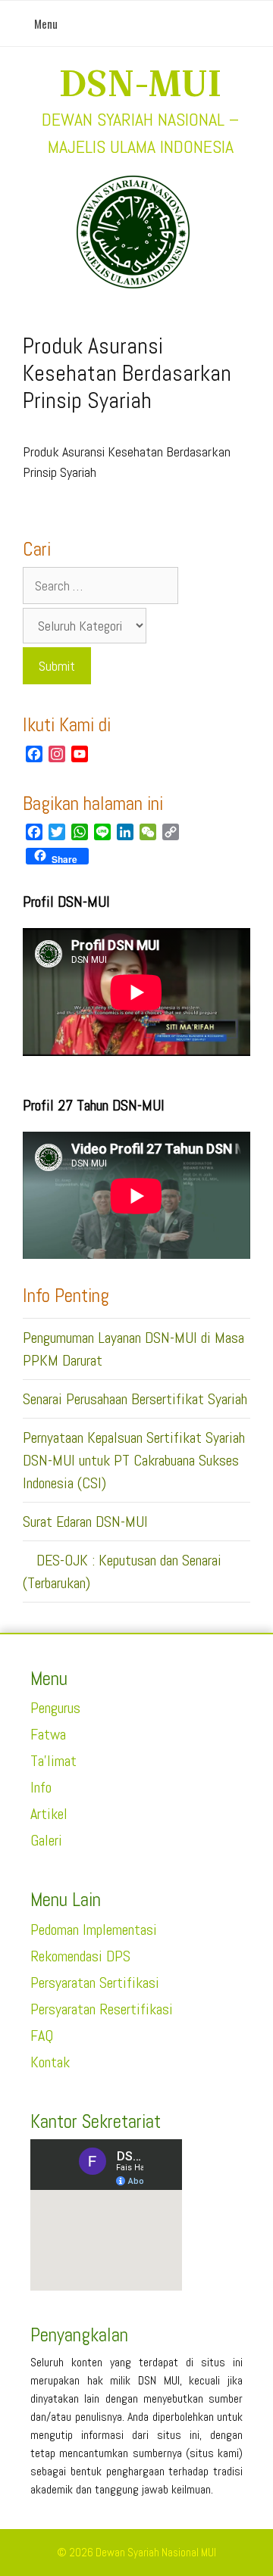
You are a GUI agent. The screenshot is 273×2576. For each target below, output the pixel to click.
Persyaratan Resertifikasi (102, 2009)
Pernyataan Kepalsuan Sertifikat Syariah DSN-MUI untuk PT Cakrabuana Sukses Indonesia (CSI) (134, 1460)
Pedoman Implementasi (94, 1930)
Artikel (49, 1814)
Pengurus (55, 1708)
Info (41, 1787)
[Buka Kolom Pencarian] (251, 23)
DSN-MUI (140, 83)
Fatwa (48, 1734)
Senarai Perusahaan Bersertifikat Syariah (135, 1399)
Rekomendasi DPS (80, 1956)
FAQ (42, 2036)
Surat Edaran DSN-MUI (85, 1522)
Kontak (50, 2062)
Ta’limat (53, 1761)
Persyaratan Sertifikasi (95, 1983)
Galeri (46, 1840)
